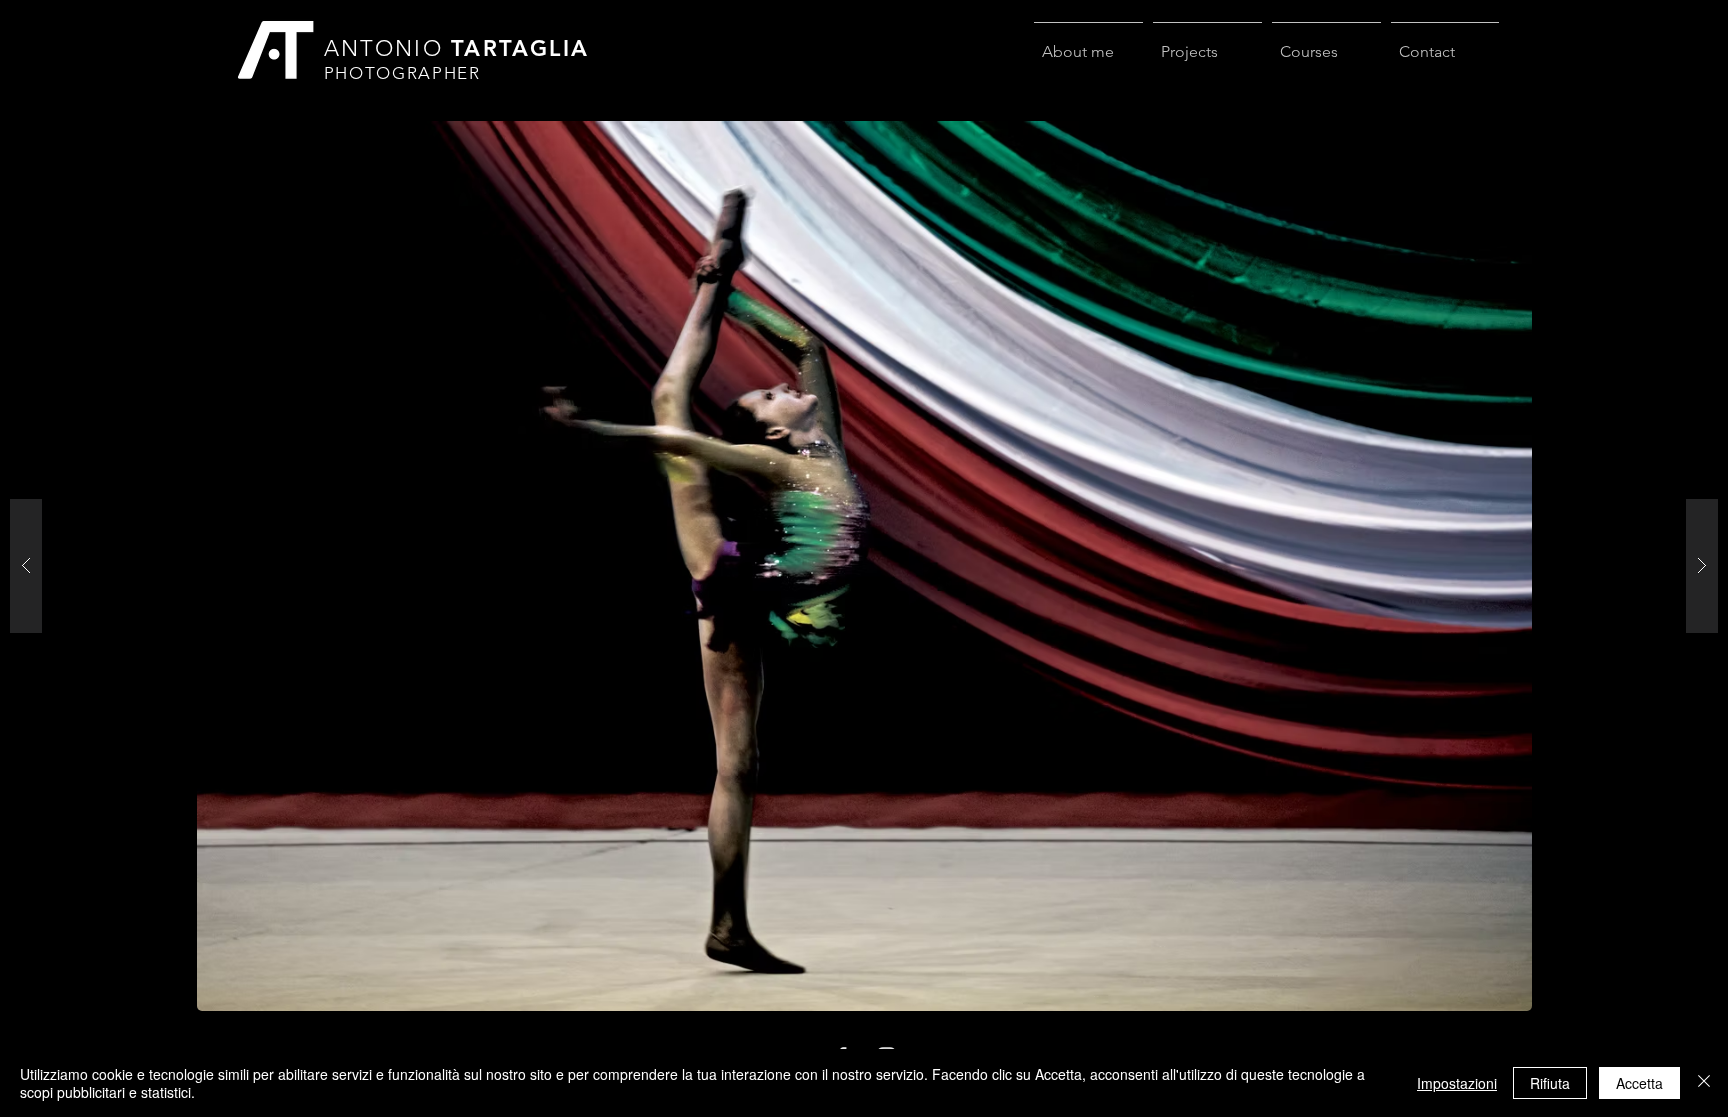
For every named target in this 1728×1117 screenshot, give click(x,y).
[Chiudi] (1704, 1083)
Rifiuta (1550, 1083)
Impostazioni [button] (1457, 1083)
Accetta (1639, 1083)
